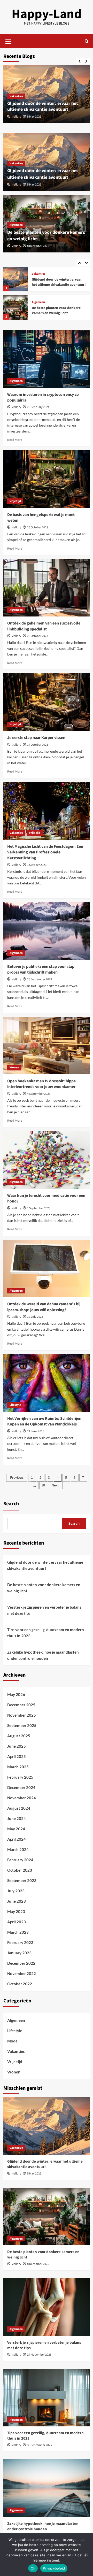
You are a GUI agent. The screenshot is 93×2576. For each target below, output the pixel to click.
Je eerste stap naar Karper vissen (36, 738)
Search (11, 1504)
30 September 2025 (40, 2445)
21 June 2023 (36, 1431)
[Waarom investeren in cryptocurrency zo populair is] (47, 359)
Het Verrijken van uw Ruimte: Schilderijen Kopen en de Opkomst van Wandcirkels (44, 1421)
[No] (87, 2555)
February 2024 (20, 1860)
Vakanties (16, 96)
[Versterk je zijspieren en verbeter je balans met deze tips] (16, 307)
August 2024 (19, 1808)
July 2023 (16, 1891)
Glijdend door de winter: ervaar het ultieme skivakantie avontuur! (43, 106)
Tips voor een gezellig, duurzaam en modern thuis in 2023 (46, 1633)
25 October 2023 (38, 636)
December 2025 (21, 1705)
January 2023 (19, 1953)
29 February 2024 (38, 407)
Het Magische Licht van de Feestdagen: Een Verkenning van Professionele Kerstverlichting (45, 852)
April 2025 (17, 1756)
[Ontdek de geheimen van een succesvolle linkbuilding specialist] (47, 588)
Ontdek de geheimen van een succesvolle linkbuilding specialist (44, 626)
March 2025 (18, 1767)
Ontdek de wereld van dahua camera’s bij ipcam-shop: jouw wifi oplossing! (44, 1307)
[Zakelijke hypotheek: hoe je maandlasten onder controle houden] (47, 2488)
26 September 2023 (40, 979)
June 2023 (17, 1901)
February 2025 (20, 1777)
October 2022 (20, 1984)
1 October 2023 (37, 865)
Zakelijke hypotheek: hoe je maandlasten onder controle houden (43, 1655)
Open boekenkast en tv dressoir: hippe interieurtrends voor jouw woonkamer (41, 1084)
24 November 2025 (39, 2355)
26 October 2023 (38, 527)
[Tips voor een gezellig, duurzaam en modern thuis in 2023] (47, 2398)
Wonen (14, 1067)
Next (55, 1485)
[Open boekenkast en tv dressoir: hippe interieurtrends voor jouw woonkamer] (47, 1046)
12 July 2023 (35, 1317)
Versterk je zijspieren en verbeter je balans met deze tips (58, 311)
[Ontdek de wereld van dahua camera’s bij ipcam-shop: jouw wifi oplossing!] (47, 1268)
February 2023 (20, 1942)
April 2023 (17, 1922)
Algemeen (16, 225)
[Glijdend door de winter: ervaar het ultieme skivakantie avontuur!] (47, 2126)
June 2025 (17, 1746)
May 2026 (16, 1694)
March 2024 (18, 1849)
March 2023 (18, 1932)
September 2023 (22, 1880)
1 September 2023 (39, 1208)
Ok (33, 2568)
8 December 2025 (38, 246)
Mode (12, 2041)
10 (43, 1485)
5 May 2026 (34, 117)
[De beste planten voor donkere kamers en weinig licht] (16, 279)
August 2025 (19, 1736)
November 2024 (22, 1798)
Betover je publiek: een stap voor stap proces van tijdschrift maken (41, 969)
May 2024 (16, 1829)
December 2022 (21, 1963)
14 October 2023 (38, 745)
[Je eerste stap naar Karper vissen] (47, 702)
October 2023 (20, 1870)
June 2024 (17, 1818)
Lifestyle (15, 1405)
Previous (17, 1478)
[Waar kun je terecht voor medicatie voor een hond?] (47, 1160)
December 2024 (21, 1787)
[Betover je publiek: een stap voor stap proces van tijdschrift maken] (47, 931)
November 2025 (22, 1715)
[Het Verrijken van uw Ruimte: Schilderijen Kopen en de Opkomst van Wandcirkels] (47, 1383)
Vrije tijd (15, 501)
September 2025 (22, 1725)
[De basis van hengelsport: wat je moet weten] (47, 479)
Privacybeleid (54, 2568)
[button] (9, 41)
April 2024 (17, 1839)
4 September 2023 (39, 1094)
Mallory (16, 117)
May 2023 (16, 1911)
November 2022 (22, 1973)
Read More (15, 440)
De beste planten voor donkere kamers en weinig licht (56, 282)
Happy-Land (47, 14)
